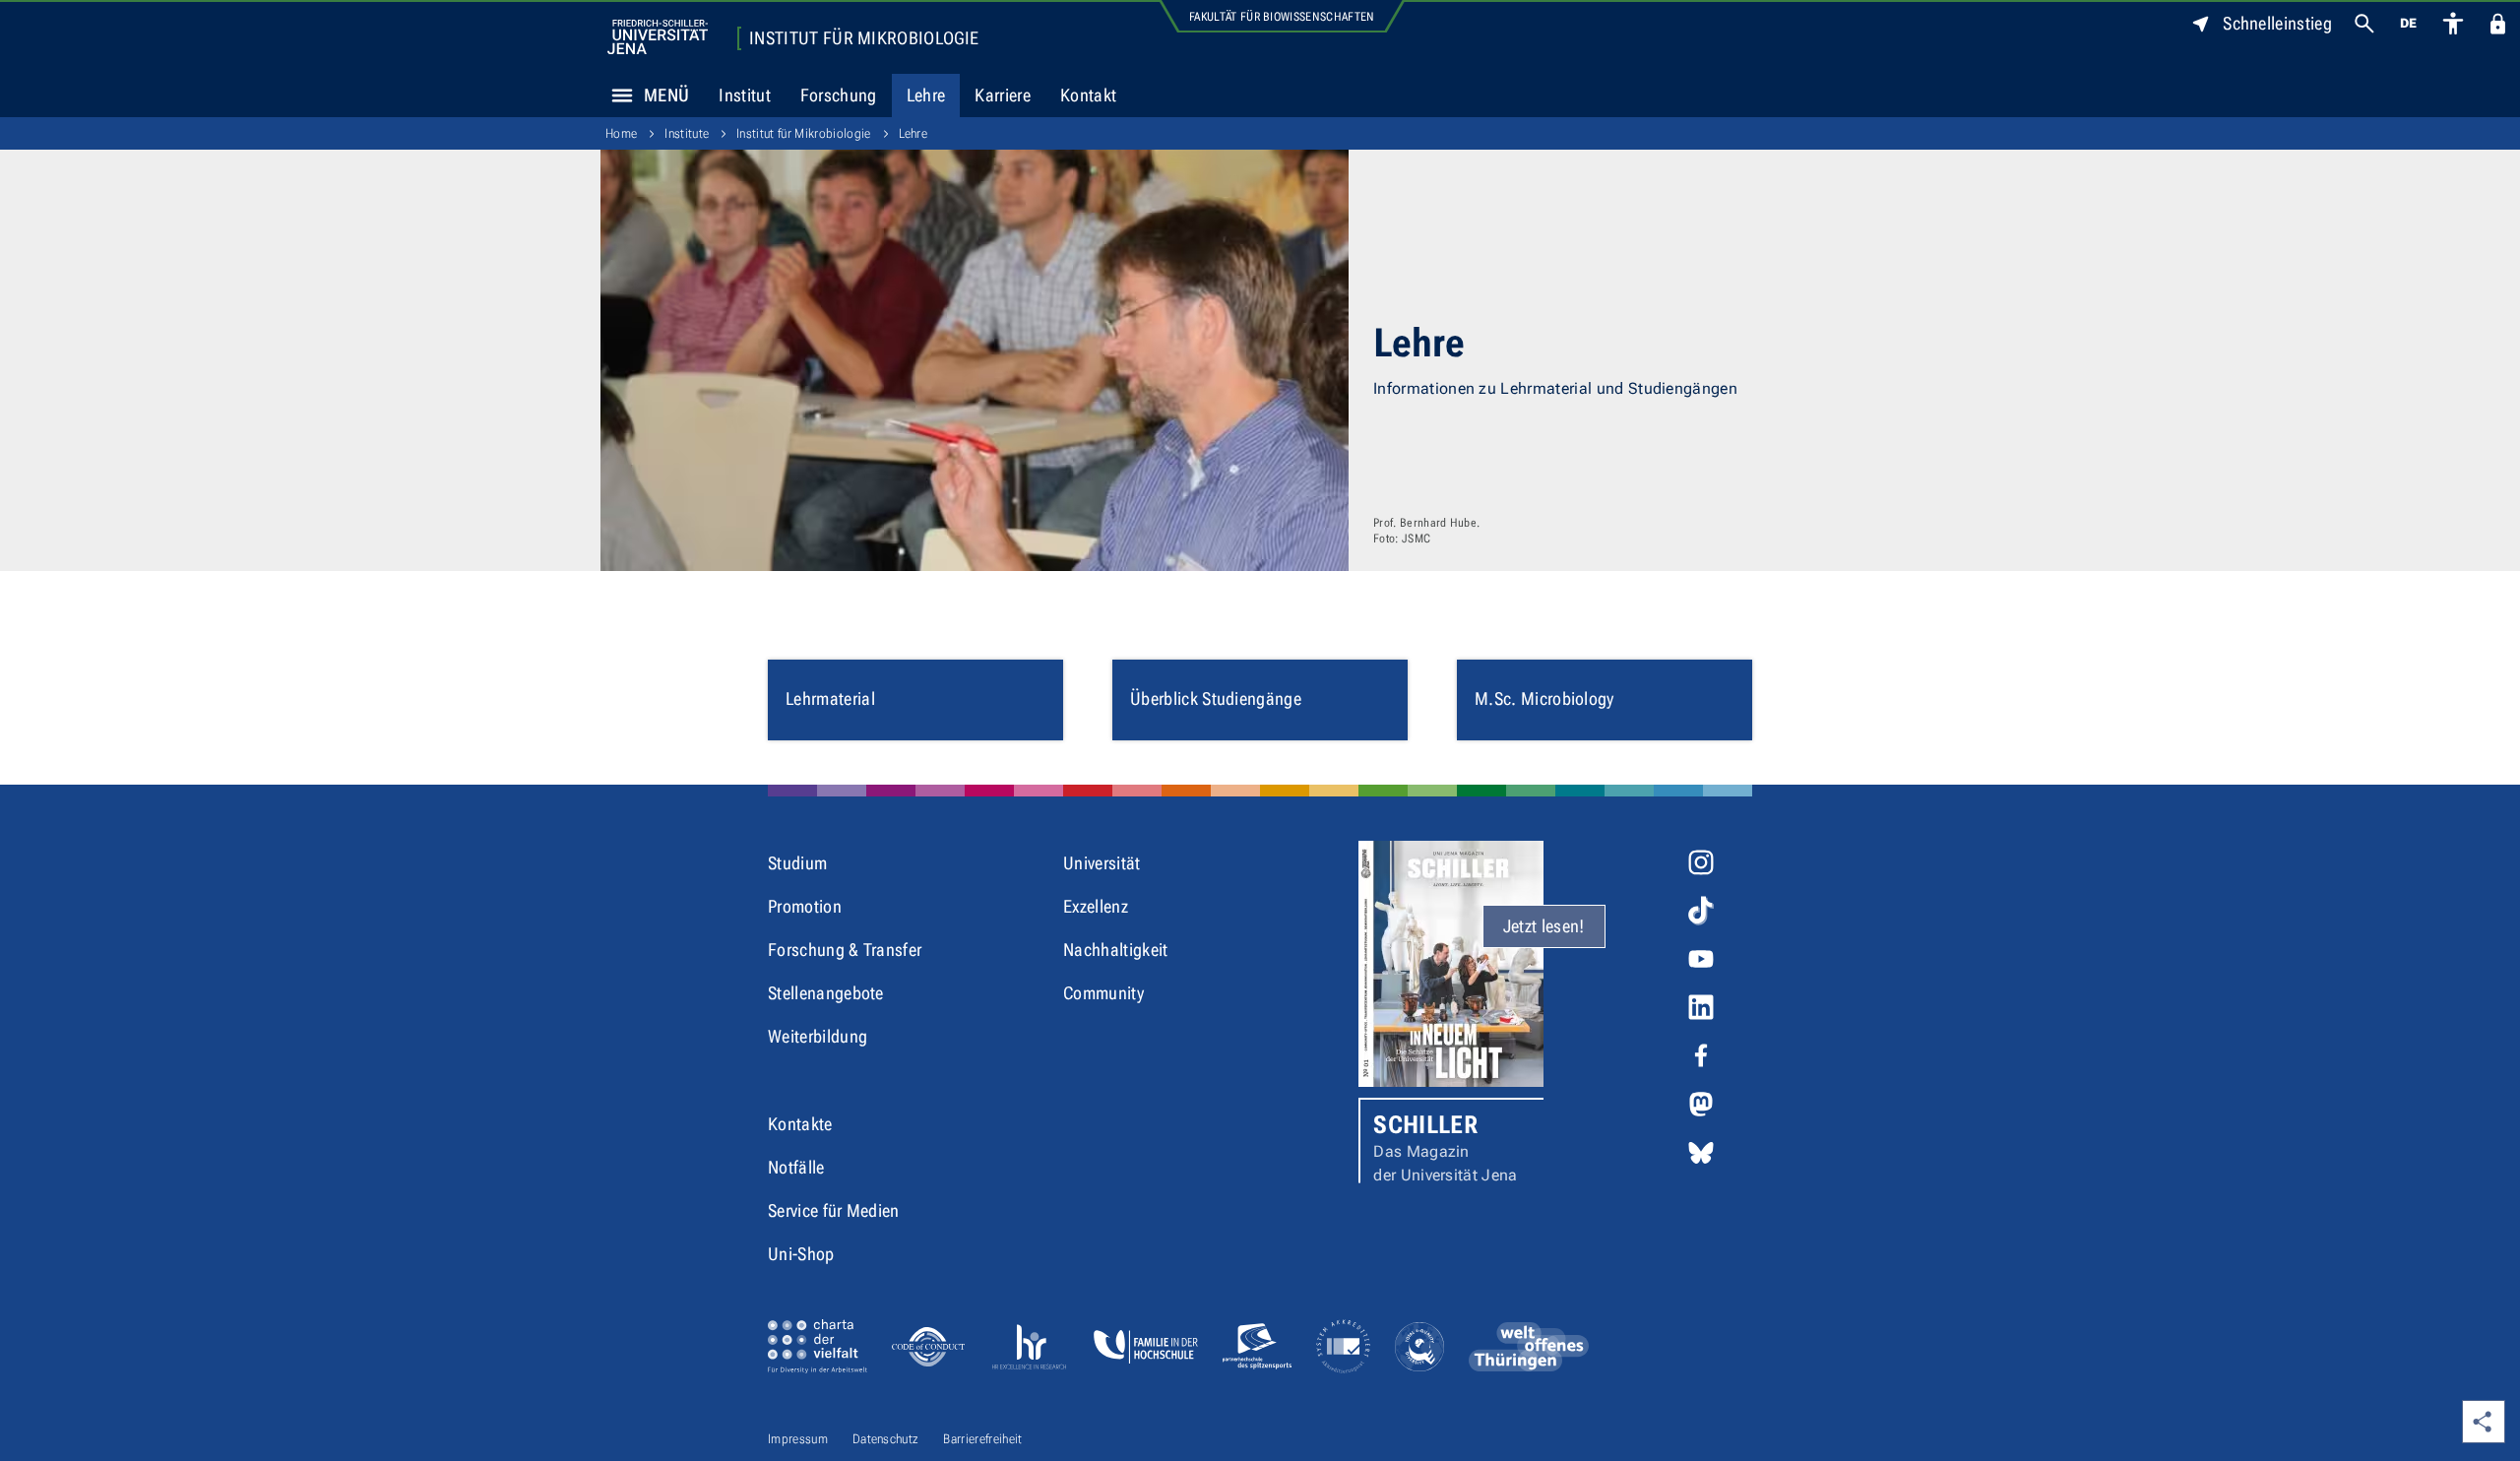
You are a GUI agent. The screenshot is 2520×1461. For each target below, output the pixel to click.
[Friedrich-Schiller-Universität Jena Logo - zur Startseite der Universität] (658, 37)
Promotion (805, 906)
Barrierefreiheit (982, 1439)
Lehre (926, 95)
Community (1103, 993)
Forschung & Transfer (845, 950)
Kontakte (800, 1124)
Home (621, 133)
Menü (666, 95)
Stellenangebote (826, 993)
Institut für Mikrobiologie (864, 38)
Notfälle (796, 1167)
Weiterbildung (818, 1036)
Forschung (839, 95)
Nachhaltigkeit (1115, 950)
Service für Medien (834, 1210)
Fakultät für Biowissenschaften (1282, 17)
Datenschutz (886, 1439)
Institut (745, 95)
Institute (687, 133)
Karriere (1003, 95)
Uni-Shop (801, 1254)
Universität (1102, 863)
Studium (797, 863)
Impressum (798, 1439)
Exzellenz (1096, 906)
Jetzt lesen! (1544, 926)
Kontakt (1088, 95)
